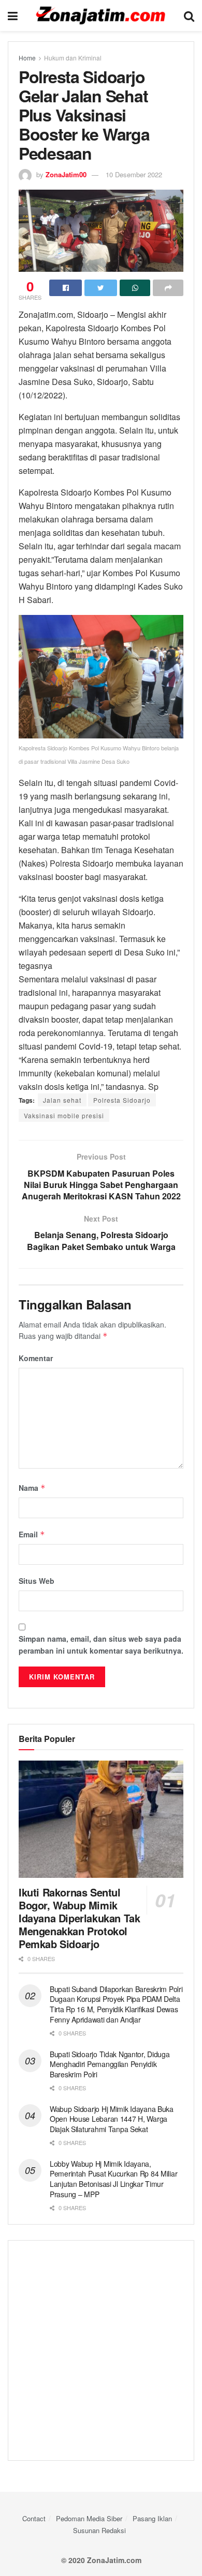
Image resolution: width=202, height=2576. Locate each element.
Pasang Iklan (152, 2518)
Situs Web (37, 1581)
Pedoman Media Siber (89, 2518)
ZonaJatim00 (66, 174)
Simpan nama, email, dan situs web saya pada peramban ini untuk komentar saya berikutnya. (101, 1644)
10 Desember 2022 (134, 174)
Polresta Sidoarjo (122, 1100)
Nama (32, 1488)
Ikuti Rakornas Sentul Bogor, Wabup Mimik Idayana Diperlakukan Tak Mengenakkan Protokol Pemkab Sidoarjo (79, 1918)
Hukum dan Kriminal (73, 58)
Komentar (36, 1358)
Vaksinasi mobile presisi (64, 1115)
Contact (34, 2518)
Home (27, 58)
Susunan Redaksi (99, 2530)
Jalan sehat (62, 1100)
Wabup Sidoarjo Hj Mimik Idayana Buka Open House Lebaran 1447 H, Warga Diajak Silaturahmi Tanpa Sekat (112, 2119)
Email (32, 1534)
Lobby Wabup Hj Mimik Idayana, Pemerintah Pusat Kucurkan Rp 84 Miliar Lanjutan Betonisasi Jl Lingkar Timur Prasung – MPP (113, 2179)
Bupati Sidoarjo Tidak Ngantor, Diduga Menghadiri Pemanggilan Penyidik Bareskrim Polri (110, 2064)
